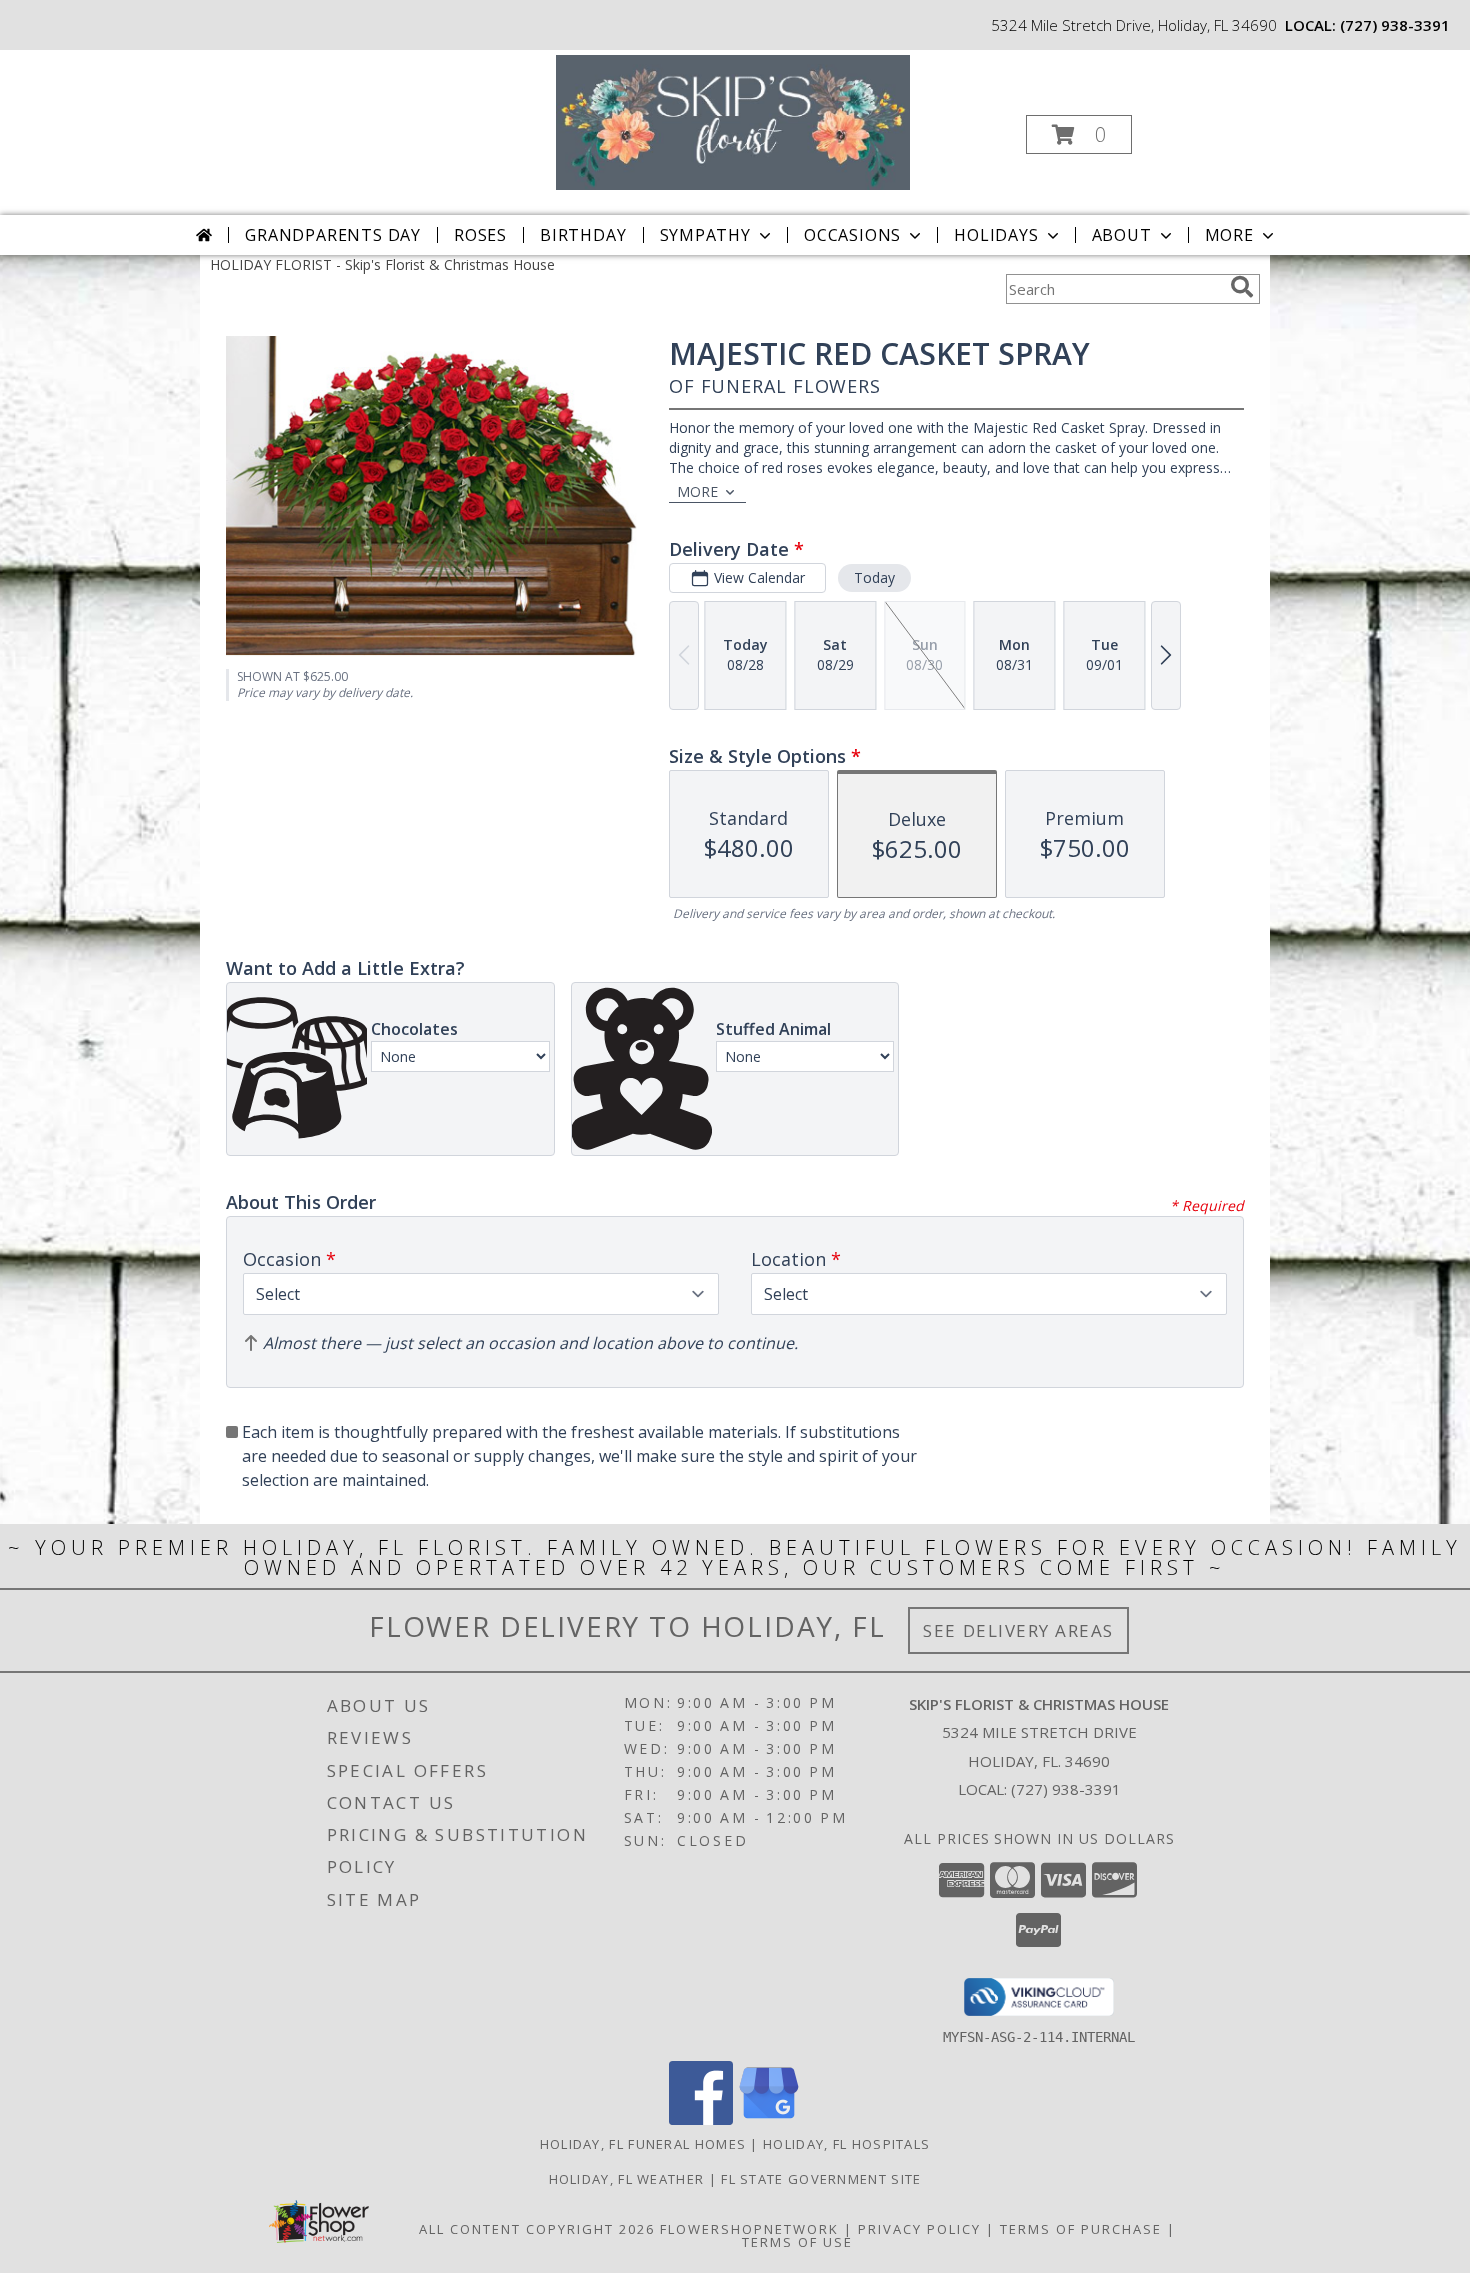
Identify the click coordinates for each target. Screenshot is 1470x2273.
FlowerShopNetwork (749, 2229)
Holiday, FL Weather (627, 2179)
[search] (1242, 287)
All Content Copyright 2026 (537, 2229)
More (1229, 235)
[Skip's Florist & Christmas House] (733, 120)
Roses (480, 235)
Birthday (583, 235)
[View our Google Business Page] (769, 2119)
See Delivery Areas (1018, 1630)
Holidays (996, 235)
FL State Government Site (821, 2179)
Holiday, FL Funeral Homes (643, 2144)
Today (874, 577)
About (1122, 235)
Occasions (852, 235)
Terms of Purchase (1081, 2229)
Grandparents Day (333, 235)
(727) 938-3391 (1395, 25)
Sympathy (705, 235)
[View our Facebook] (701, 2119)
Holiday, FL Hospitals (846, 2144)
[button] (1079, 134)
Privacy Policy (919, 2229)
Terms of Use (797, 2242)
